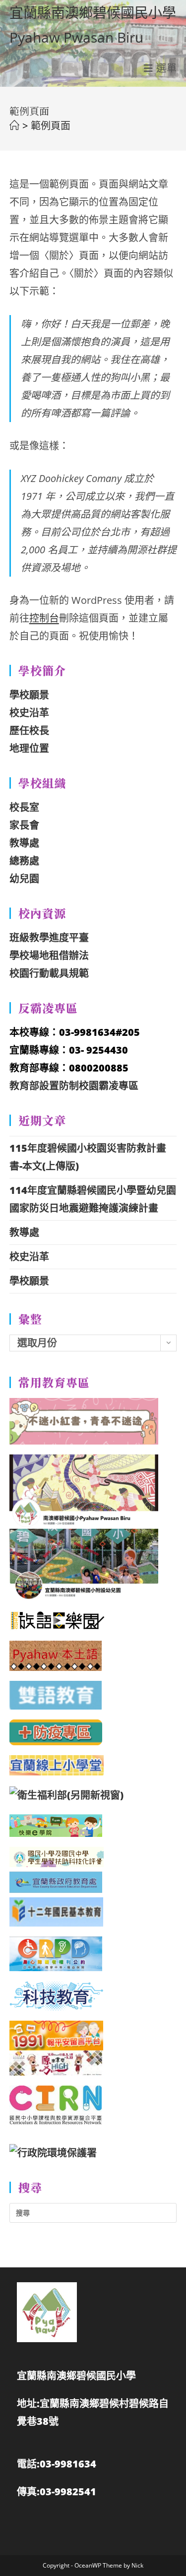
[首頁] (14, 126)
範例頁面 (51, 126)
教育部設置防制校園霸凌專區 (74, 1086)
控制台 (44, 618)
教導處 (24, 843)
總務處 (24, 861)
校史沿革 (29, 713)
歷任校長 (29, 730)
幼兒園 (24, 879)
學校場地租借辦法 (49, 955)
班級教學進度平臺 (49, 938)
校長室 (24, 807)
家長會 (24, 825)
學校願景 (29, 695)
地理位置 (29, 748)
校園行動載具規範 (49, 973)
